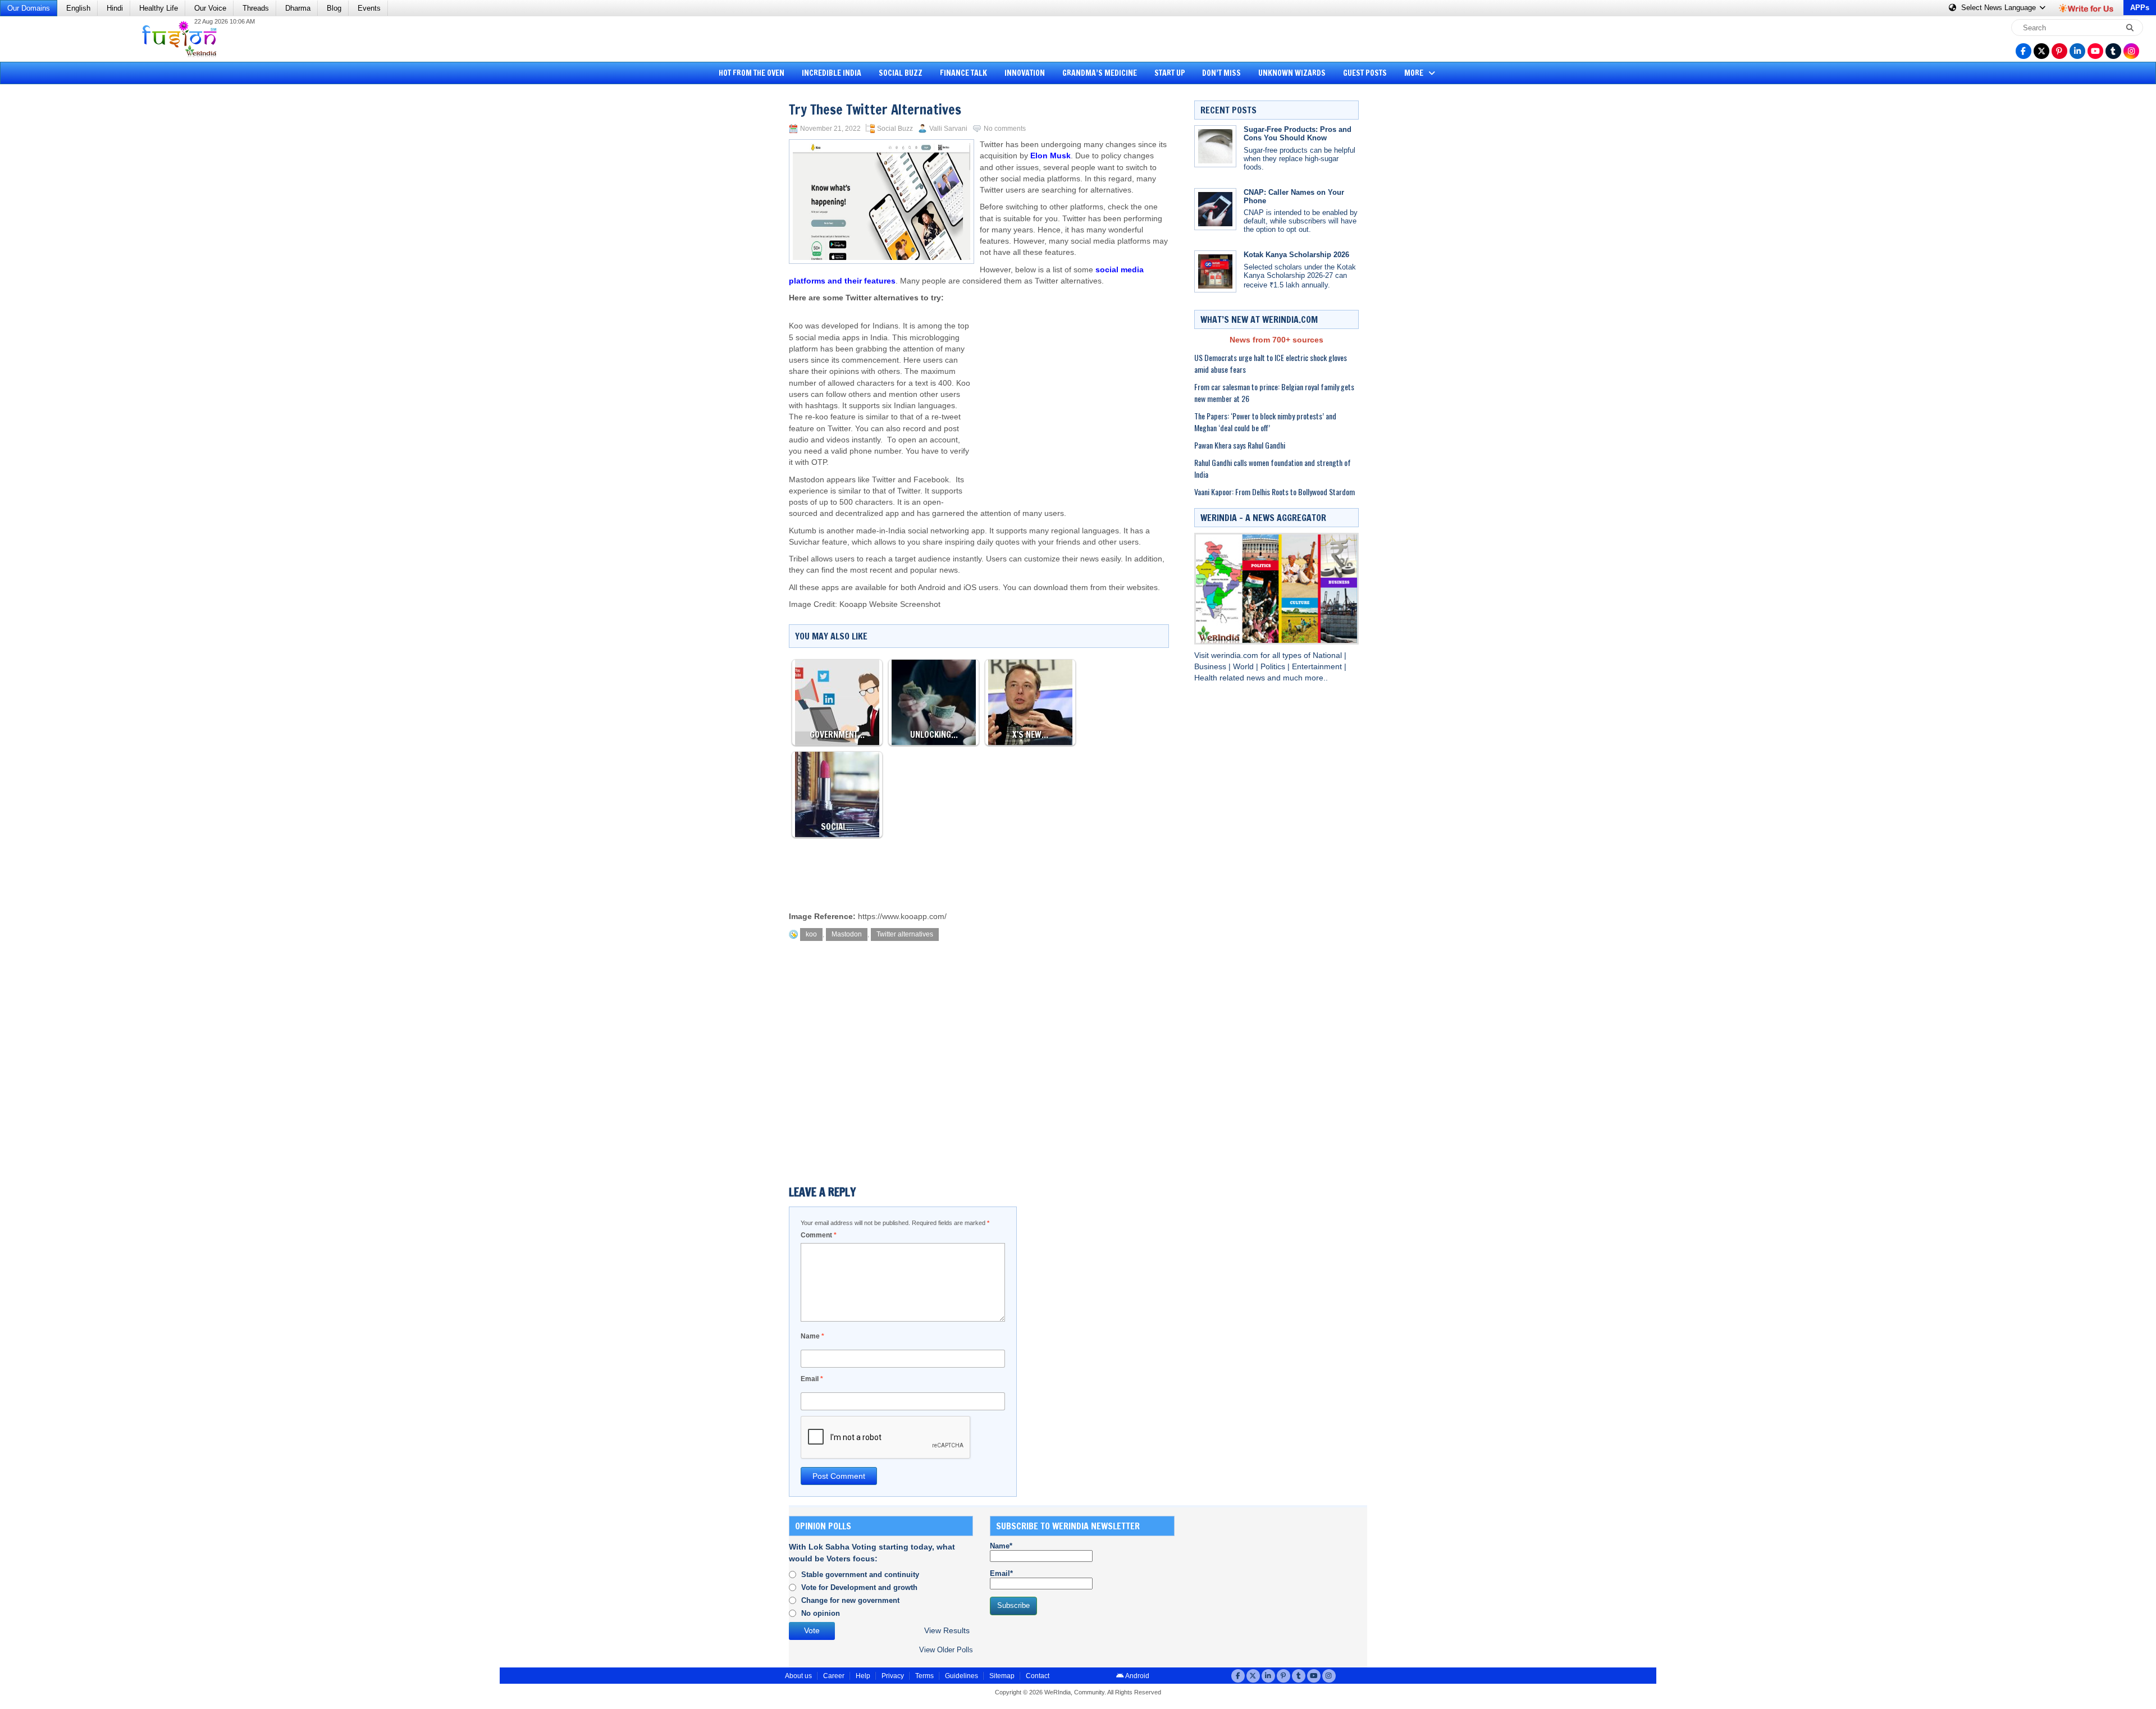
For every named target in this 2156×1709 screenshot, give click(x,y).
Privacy (893, 1676)
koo (811, 934)
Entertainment (1318, 667)
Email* (1001, 1573)
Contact (1038, 1676)
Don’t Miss (1221, 73)
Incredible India (832, 73)
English (78, 8)
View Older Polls (946, 1650)
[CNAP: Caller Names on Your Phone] (1215, 209)
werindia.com (1236, 655)
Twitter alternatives (905, 934)
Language (2000, 8)
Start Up (1170, 73)
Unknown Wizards (1292, 73)
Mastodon (847, 934)
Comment (819, 1235)
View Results (947, 1631)
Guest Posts (1365, 73)
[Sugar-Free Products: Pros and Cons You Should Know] (1215, 146)
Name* (1001, 1546)
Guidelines (961, 1676)
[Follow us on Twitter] (2041, 51)
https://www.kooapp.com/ (902, 917)
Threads (256, 8)
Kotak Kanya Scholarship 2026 (1296, 255)
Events (369, 8)
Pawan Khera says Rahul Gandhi (1240, 445)
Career (834, 1676)
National (1328, 655)
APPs (2140, 8)
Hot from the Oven (752, 73)
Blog (334, 8)
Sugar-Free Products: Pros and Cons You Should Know (1298, 134)
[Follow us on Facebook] (2023, 51)
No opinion (821, 1613)
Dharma (298, 8)
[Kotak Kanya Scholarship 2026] (1215, 271)
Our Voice (210, 8)
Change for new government (850, 1600)
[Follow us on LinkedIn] (2077, 51)
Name (812, 1336)
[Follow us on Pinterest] (2059, 51)
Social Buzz (901, 73)
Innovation (1025, 73)
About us (798, 1676)
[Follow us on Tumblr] (2113, 51)
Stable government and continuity (860, 1575)
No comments (1005, 129)
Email (812, 1379)
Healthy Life (159, 8)
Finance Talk (963, 73)
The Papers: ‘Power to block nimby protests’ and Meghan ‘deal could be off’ (1265, 422)
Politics (1274, 667)
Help (863, 1676)
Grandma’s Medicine (1100, 73)
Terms (924, 1676)
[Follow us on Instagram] (2131, 51)
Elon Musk (1050, 156)
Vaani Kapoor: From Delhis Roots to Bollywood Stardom (1275, 492)
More (1415, 73)
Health (1207, 678)
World (1244, 667)
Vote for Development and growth (859, 1587)
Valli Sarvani (948, 129)
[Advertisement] (51, 261)
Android (1137, 1676)
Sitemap (1002, 1676)
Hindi (115, 8)
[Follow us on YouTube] (2095, 51)
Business (1211, 667)
